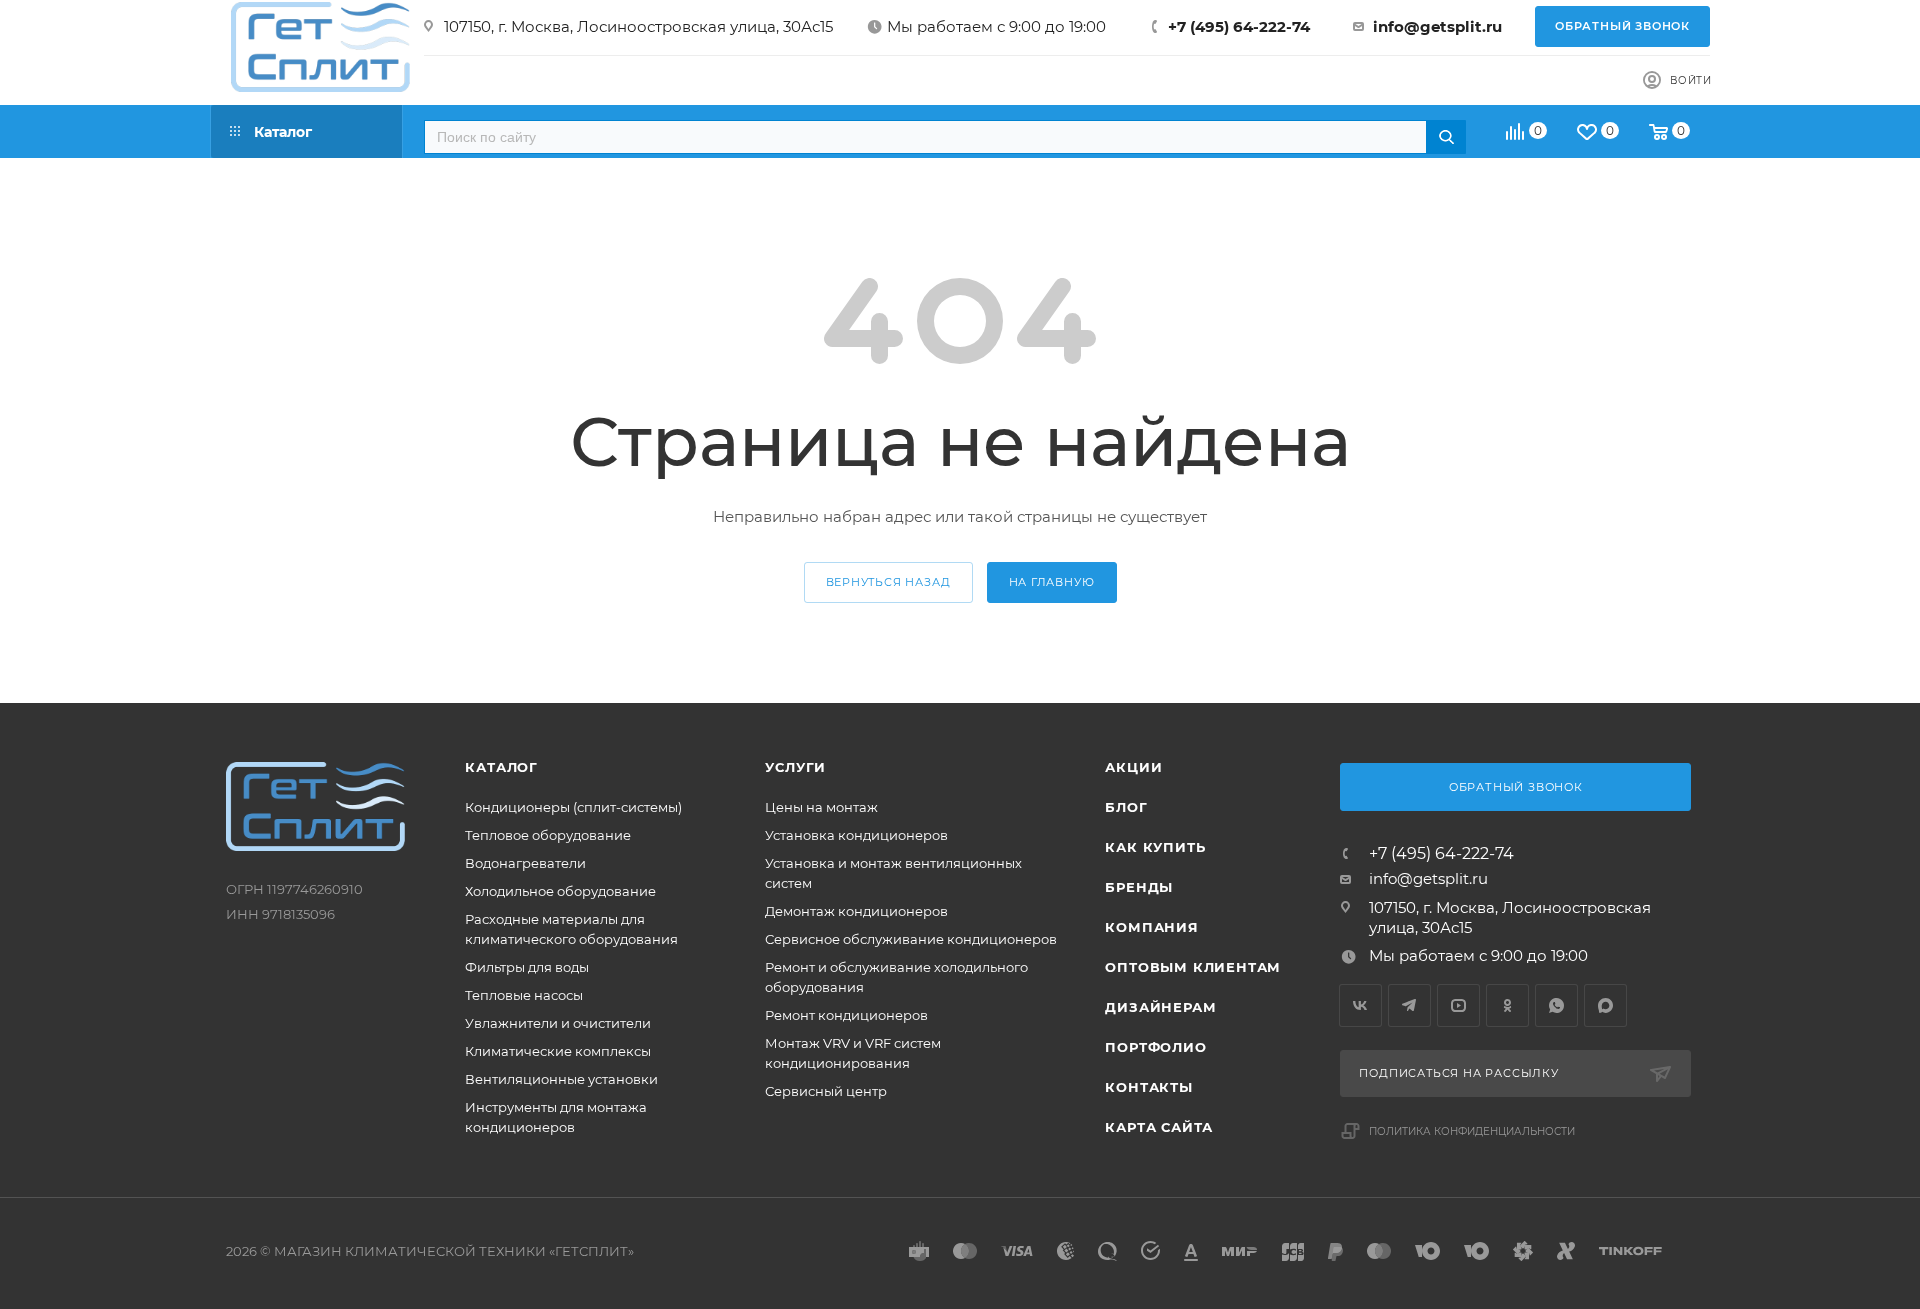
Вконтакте (1360, 1005)
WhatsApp (1556, 1005)
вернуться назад (888, 582)
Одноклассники (1507, 1005)
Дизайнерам (1160, 1007)
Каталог (501, 767)
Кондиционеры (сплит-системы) (573, 807)
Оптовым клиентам (1193, 967)
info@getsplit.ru (1437, 26)
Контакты (1148, 1087)
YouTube (1458, 1005)
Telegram (1409, 1005)
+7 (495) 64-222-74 (1239, 26)
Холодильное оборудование (560, 891)
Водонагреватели (525, 863)
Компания (1151, 927)
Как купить (1155, 847)
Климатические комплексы (558, 1051)
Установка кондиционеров (856, 835)
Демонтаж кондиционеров (856, 911)
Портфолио (1155, 1047)
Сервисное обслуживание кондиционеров (911, 939)
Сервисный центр (826, 1091)
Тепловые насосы (524, 995)
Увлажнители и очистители (558, 1023)
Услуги (795, 767)
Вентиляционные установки (561, 1079)
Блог (1126, 807)
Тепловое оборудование (548, 835)
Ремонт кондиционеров (846, 1015)
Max (1605, 1005)
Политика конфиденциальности (1472, 1131)
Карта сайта (1159, 1127)
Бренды (1139, 887)
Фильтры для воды (527, 967)
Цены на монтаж (821, 807)
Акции (1133, 767)
